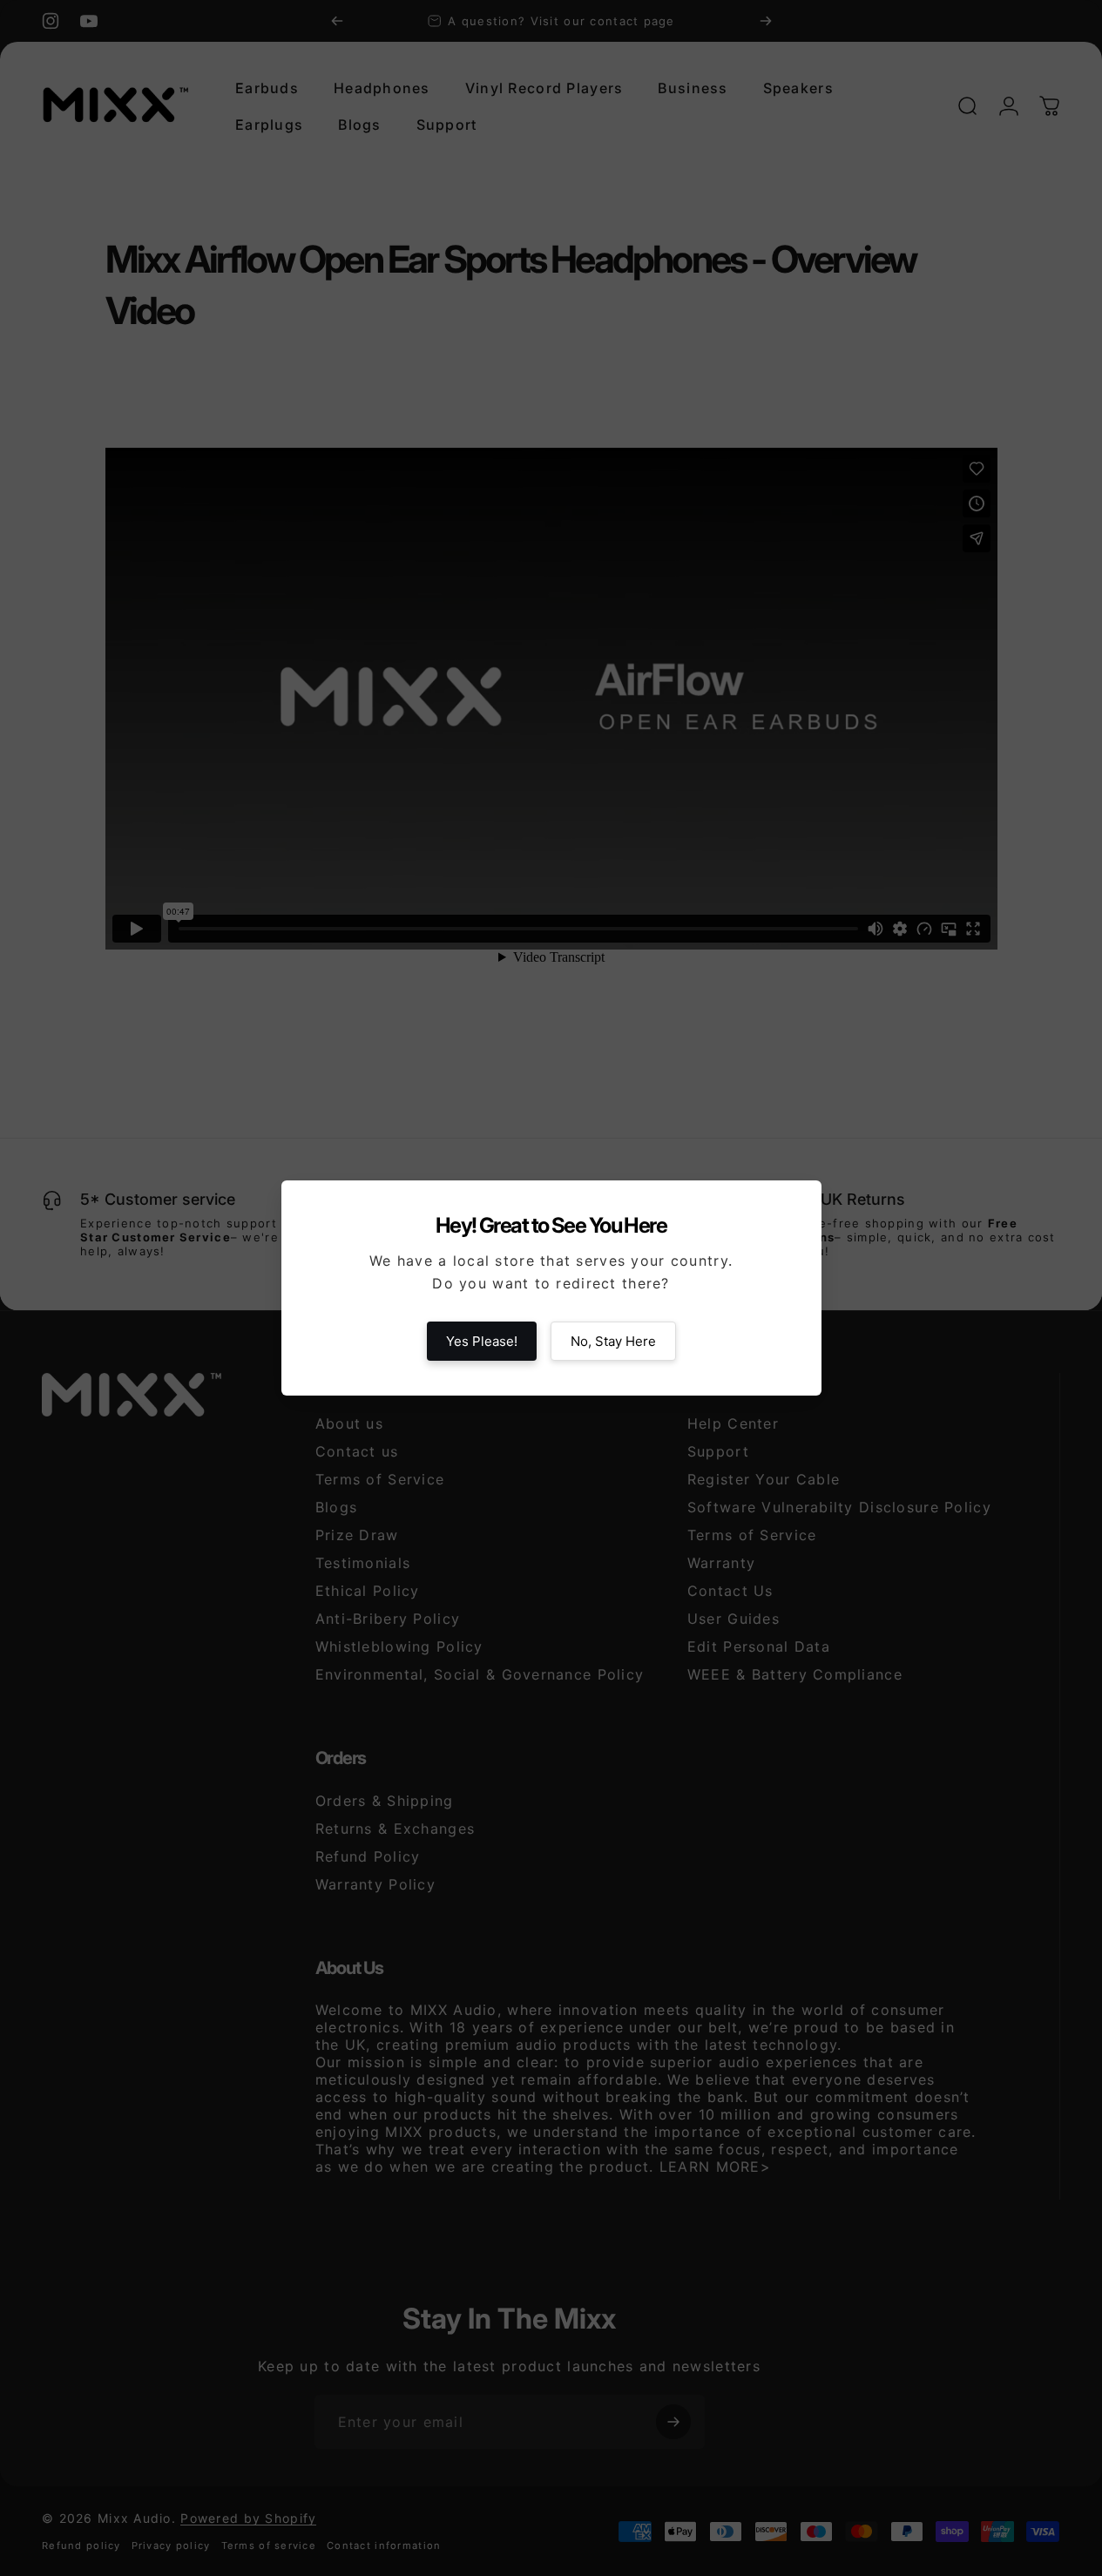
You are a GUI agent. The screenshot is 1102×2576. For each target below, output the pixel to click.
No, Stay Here (613, 1341)
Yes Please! (482, 1341)
